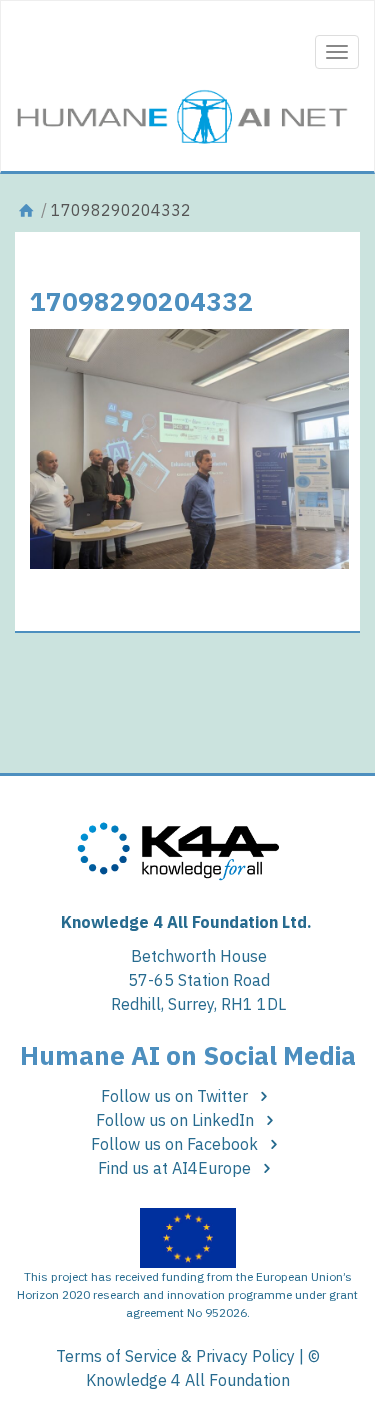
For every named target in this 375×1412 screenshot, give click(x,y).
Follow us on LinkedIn (177, 1120)
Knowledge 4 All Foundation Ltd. (186, 922)
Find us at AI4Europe (176, 1168)
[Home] (26, 210)
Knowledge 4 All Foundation (188, 1380)
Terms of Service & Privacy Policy (175, 1356)
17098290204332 (142, 301)
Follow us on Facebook (176, 1144)
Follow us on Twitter (176, 1096)
